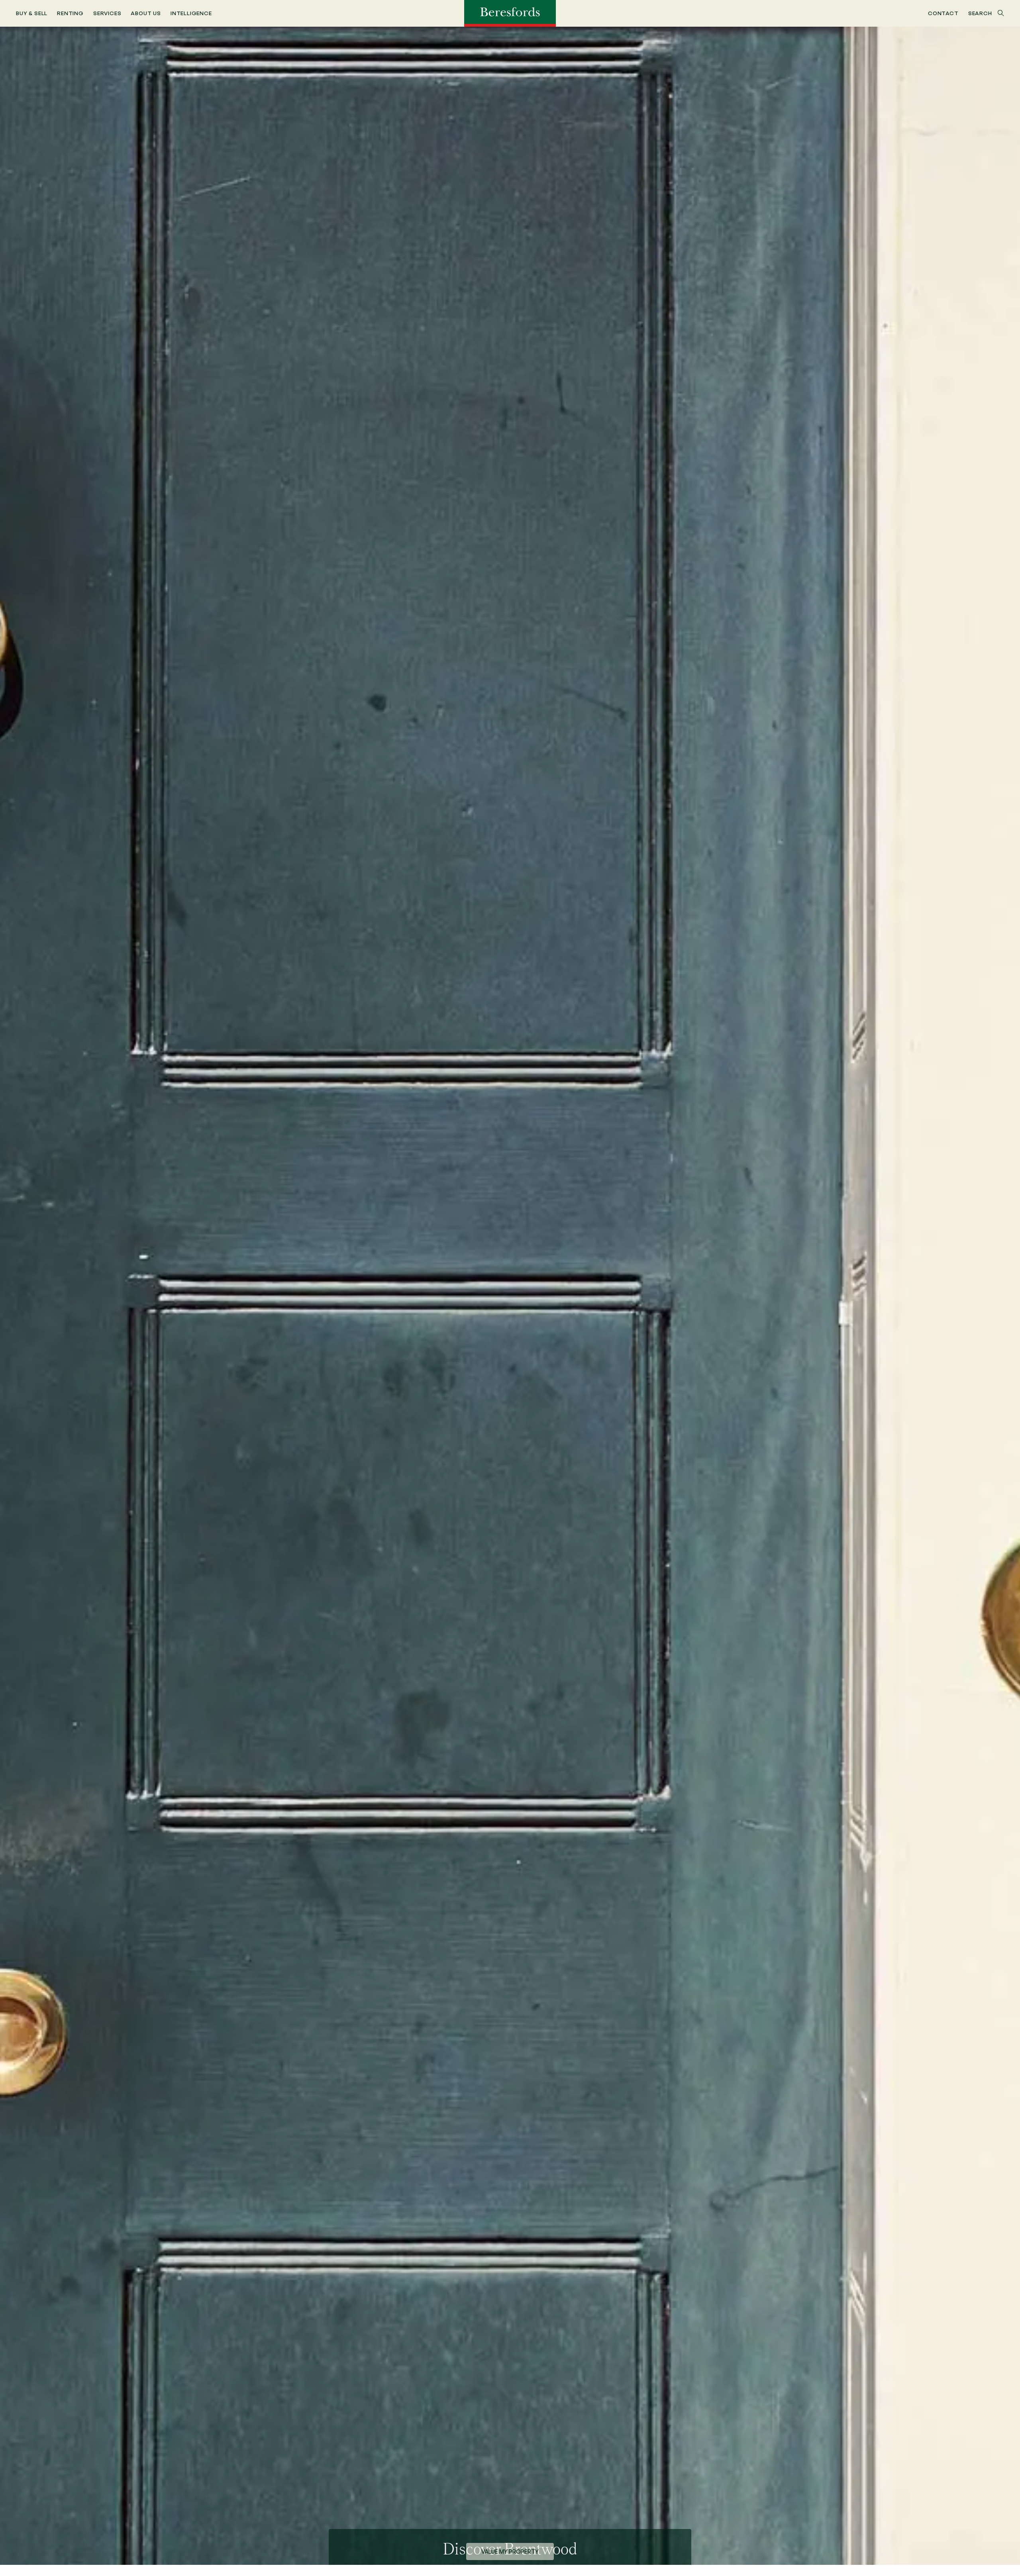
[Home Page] (510, 13)
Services (107, 13)
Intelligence (191, 13)
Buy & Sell (32, 13)
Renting (70, 13)
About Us (146, 13)
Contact (943, 13)
